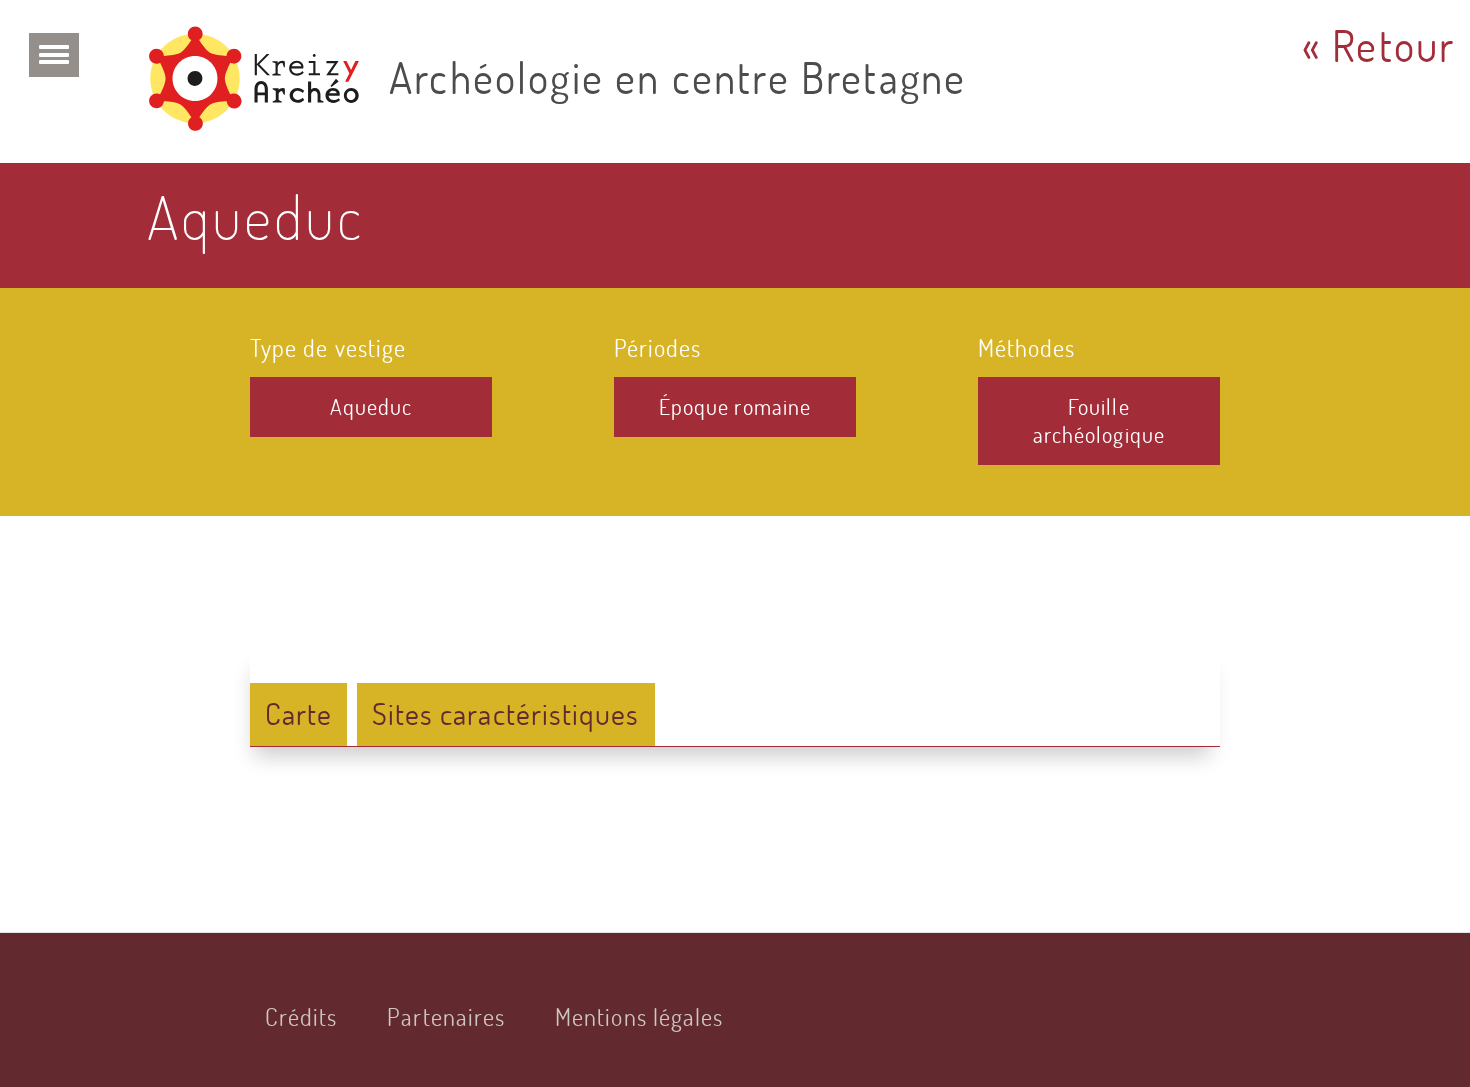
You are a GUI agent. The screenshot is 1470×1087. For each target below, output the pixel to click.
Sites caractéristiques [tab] (506, 713)
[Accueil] (260, 81)
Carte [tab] (298, 713)
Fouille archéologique (1099, 421)
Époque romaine (735, 407)
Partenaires (446, 1016)
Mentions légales (639, 1016)
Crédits (301, 1016)
